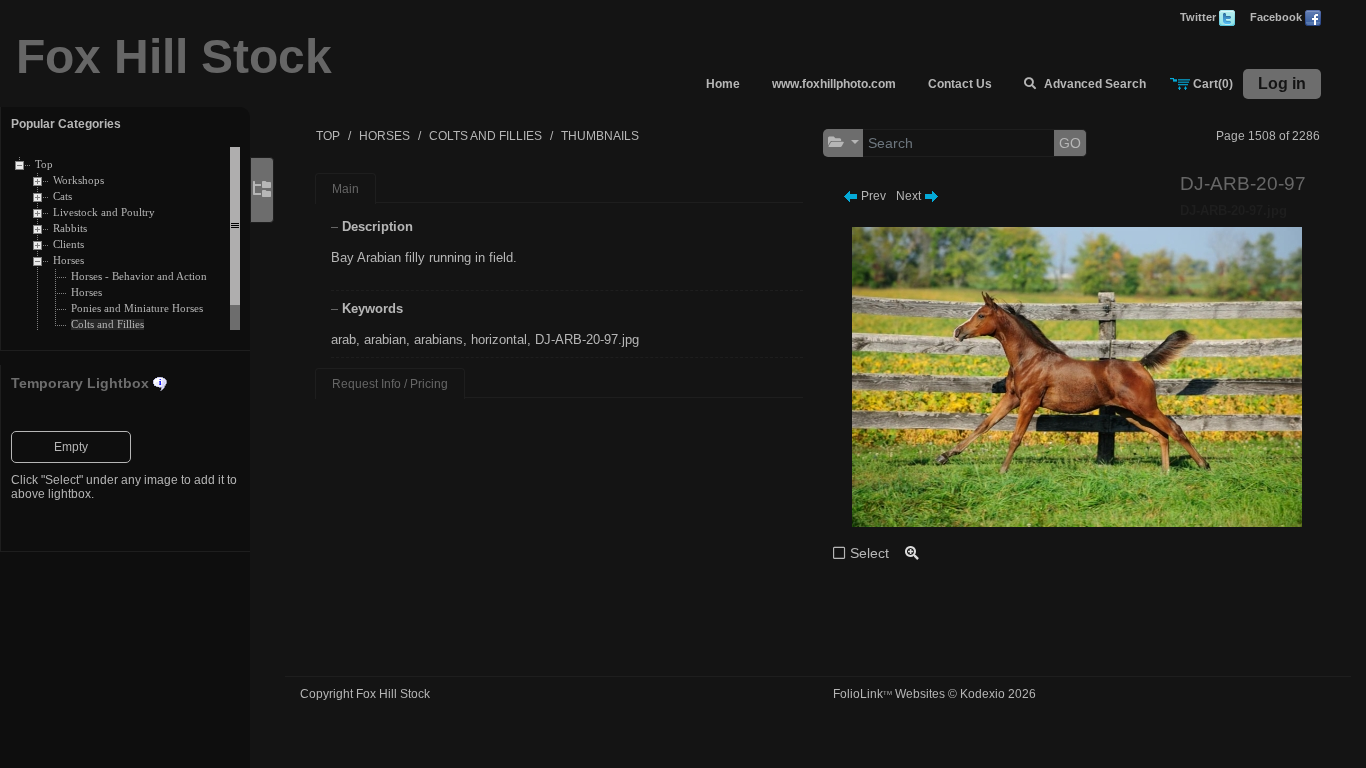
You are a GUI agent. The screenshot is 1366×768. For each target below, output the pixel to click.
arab (343, 339)
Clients (68, 244)
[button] (844, 142)
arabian (385, 339)
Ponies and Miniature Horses (137, 308)
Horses (68, 260)
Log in (1282, 83)
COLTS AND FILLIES (485, 136)
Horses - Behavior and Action (139, 276)
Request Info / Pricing (390, 384)
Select (869, 553)
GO (1070, 143)
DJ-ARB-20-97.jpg (587, 339)
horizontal (499, 339)
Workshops (78, 180)
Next (910, 196)
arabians (438, 339)
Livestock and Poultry (104, 212)
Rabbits (70, 228)
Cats (62, 196)
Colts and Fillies (107, 324)
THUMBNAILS (600, 136)
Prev (872, 196)
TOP (328, 136)
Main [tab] (345, 189)
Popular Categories (66, 124)
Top (44, 164)
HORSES (384, 136)
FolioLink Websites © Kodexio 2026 (934, 694)
